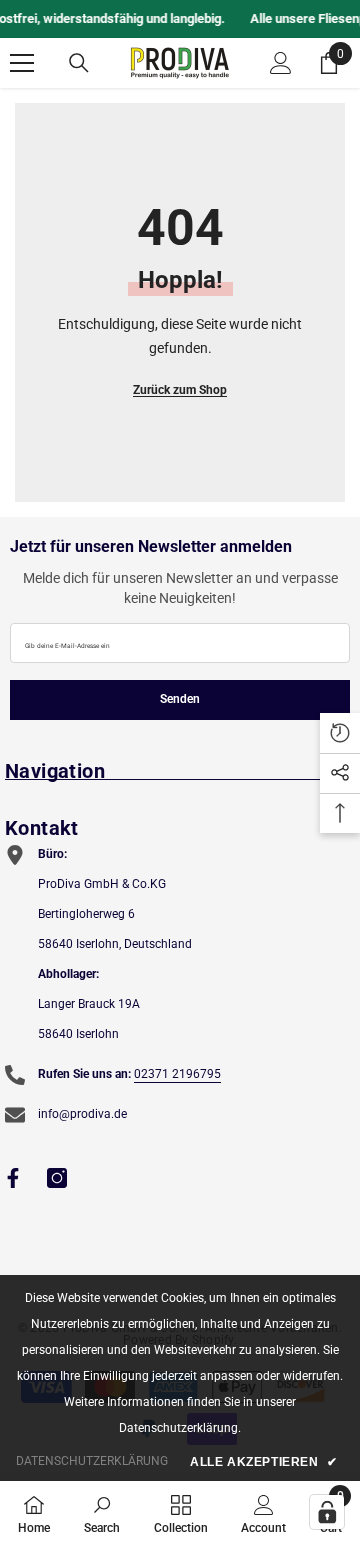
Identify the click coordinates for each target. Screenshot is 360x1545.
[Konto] (281, 63)
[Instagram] (57, 1178)
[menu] (22, 63)
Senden (180, 699)
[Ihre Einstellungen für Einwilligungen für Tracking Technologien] (327, 1512)
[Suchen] (79, 63)
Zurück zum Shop (180, 390)
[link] (102, 1513)
